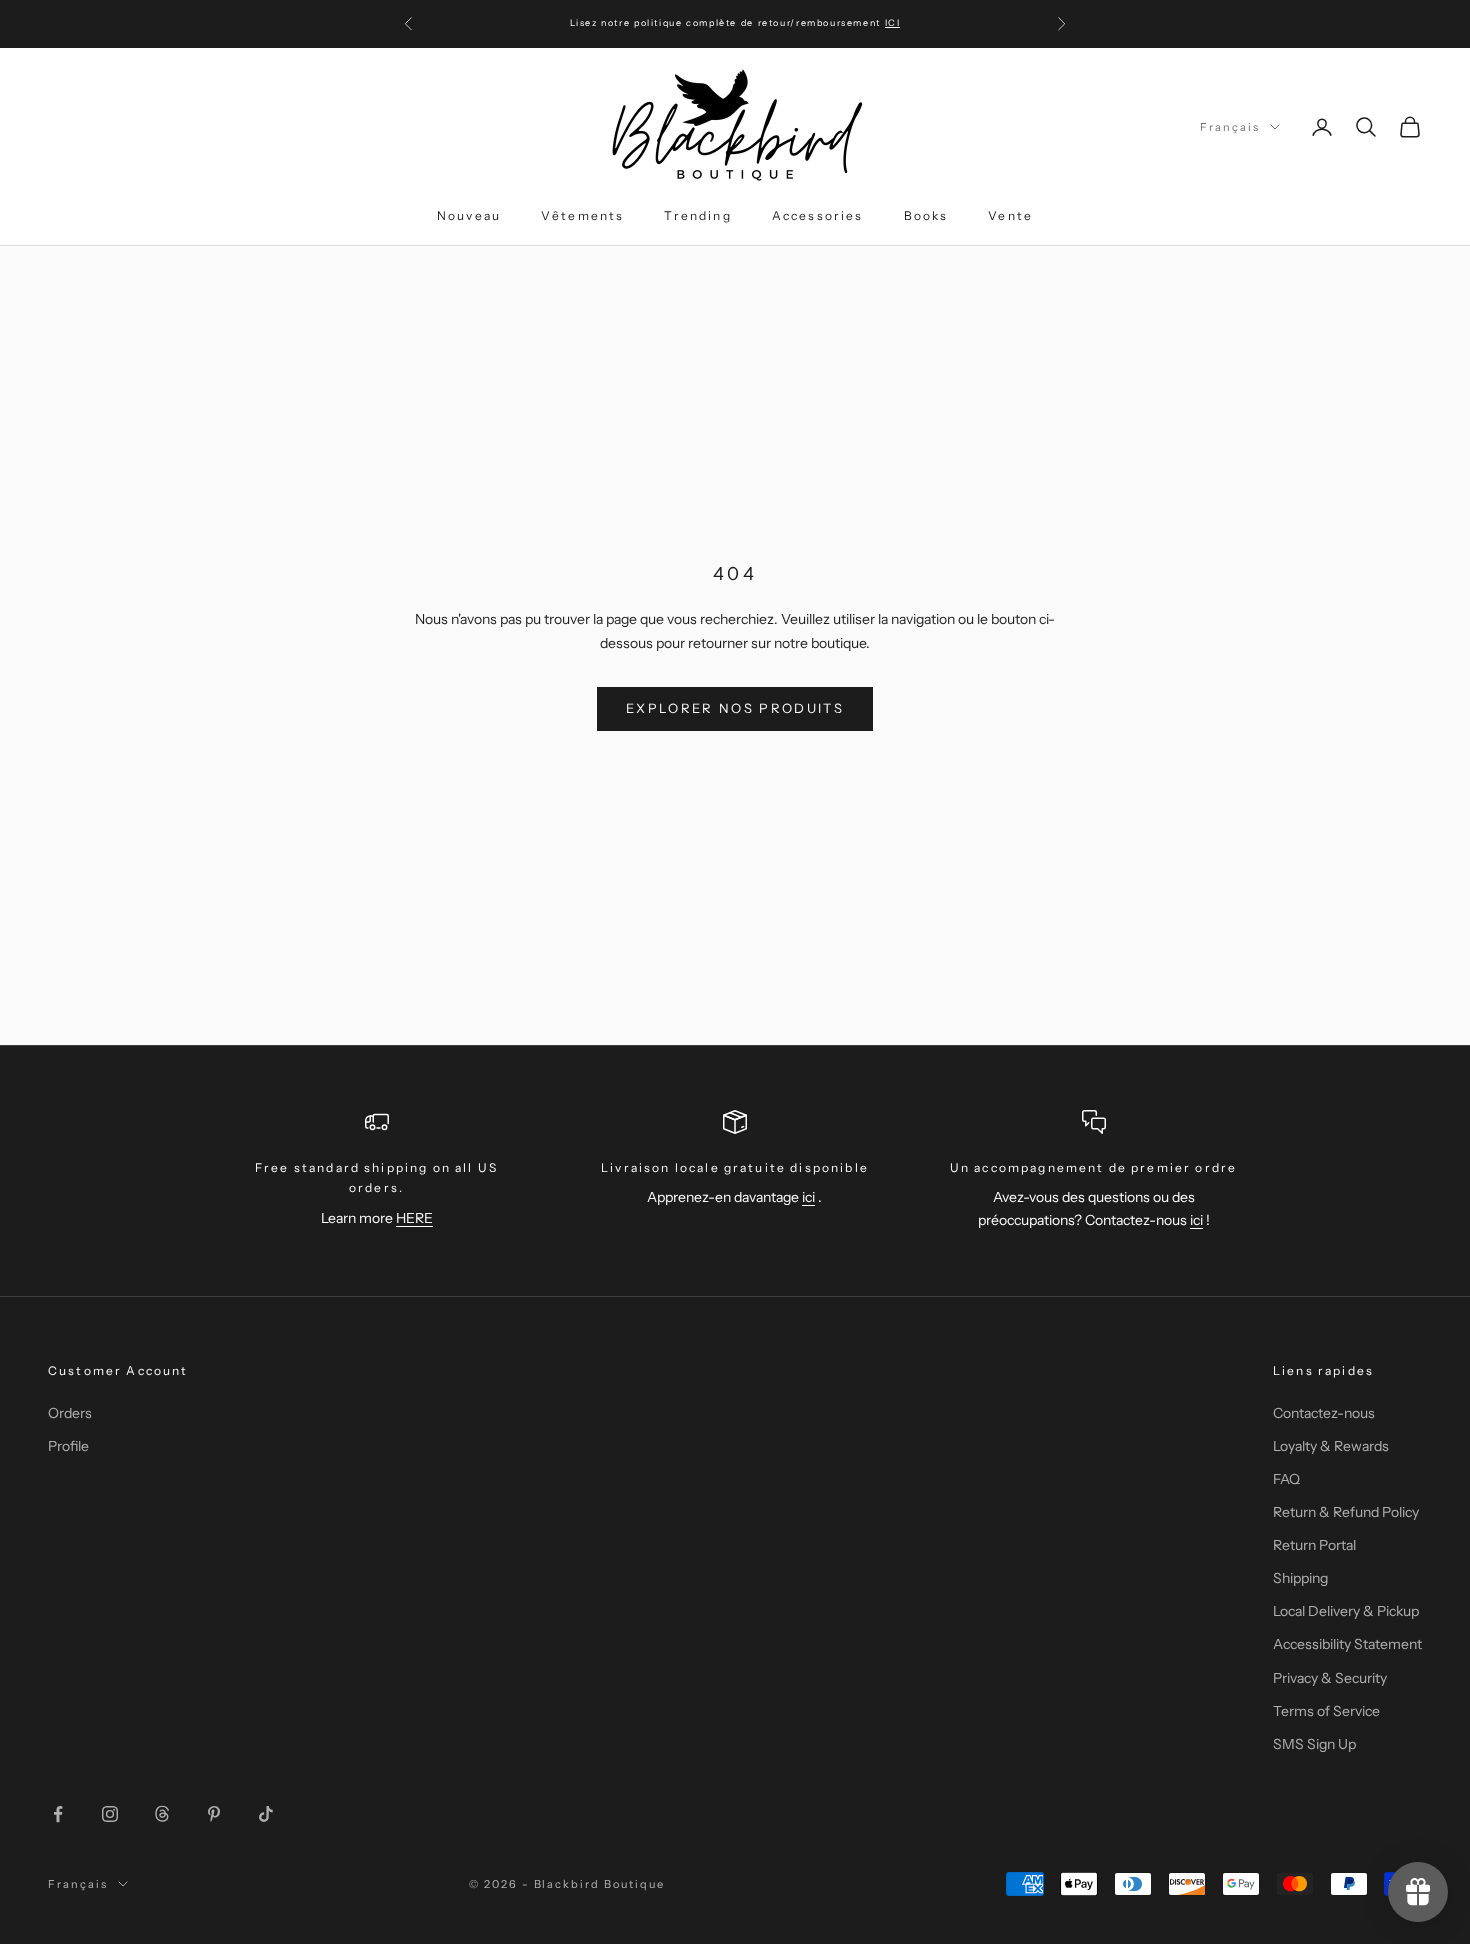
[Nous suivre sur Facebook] (58, 1814)
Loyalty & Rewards (1331, 1446)
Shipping (1300, 1578)
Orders (70, 1413)
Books (926, 215)
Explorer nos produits (735, 708)
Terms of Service (1326, 1711)
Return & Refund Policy (1346, 1512)
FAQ (1286, 1479)
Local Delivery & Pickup (1346, 1611)
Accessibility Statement (1347, 1644)
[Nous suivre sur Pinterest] (214, 1814)
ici (808, 1197)
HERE (414, 1218)
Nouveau (469, 215)
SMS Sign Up (1314, 1744)
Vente (1010, 215)
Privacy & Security (1330, 1678)
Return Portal (1314, 1545)
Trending (697, 215)
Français (1230, 127)
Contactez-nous (1324, 1413)
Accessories (818, 215)
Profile (68, 1446)
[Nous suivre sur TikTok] (266, 1814)
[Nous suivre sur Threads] (162, 1814)
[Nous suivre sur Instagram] (110, 1814)
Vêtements (582, 215)
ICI (893, 22)
